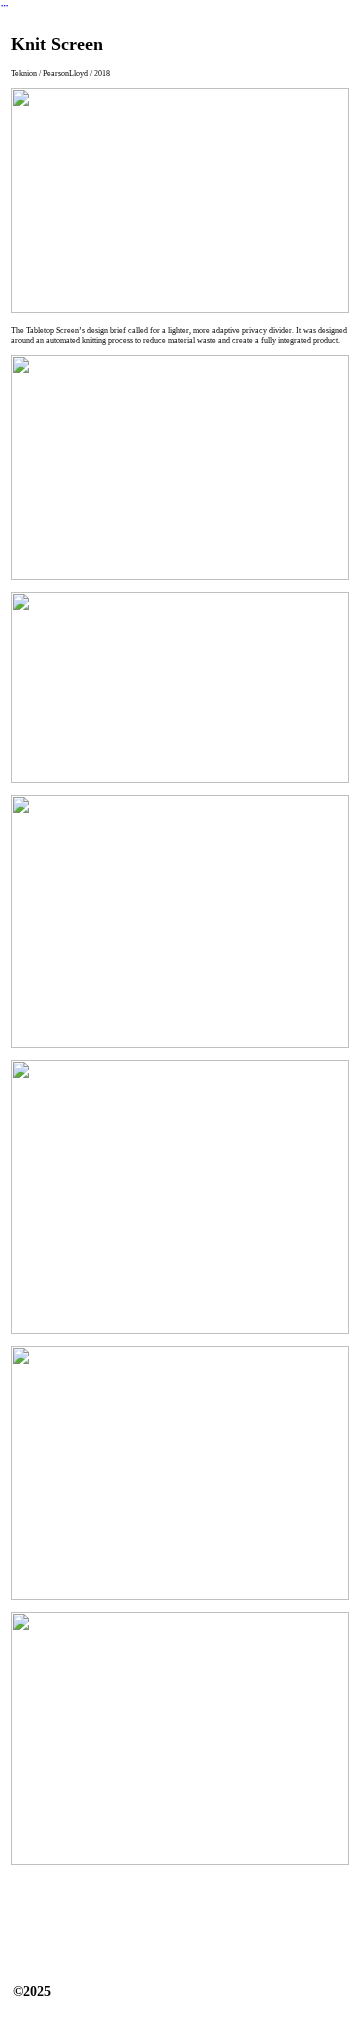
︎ (4, 6)
